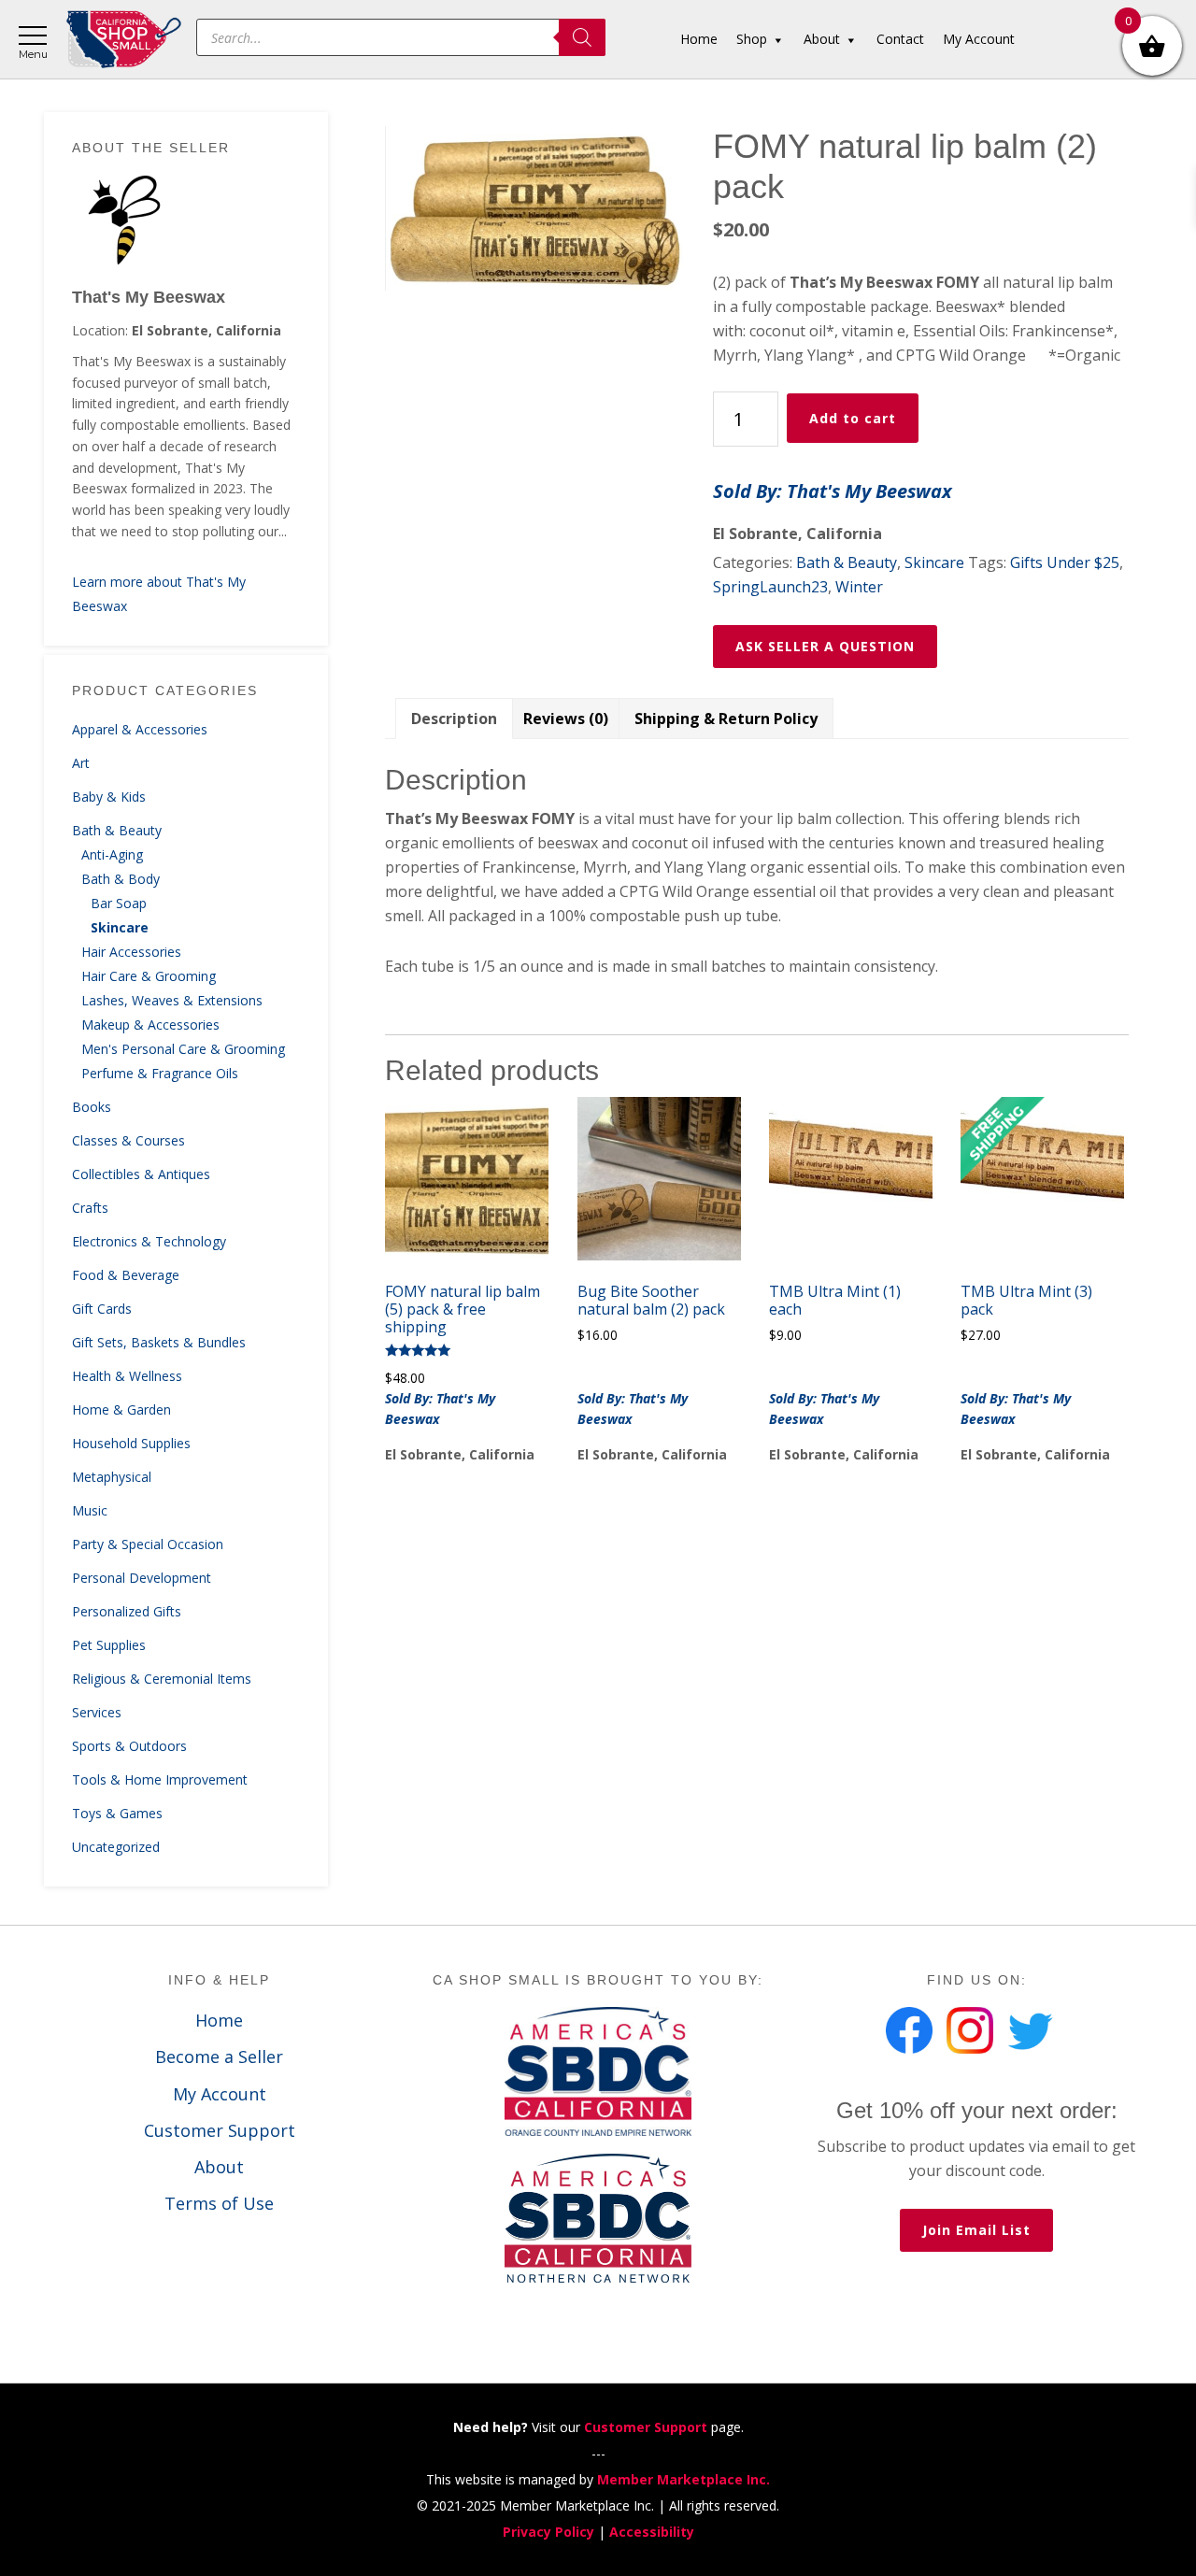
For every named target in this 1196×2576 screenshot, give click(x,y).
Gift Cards (102, 1309)
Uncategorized (116, 1847)
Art (81, 763)
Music (90, 1510)
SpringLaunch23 (770, 587)
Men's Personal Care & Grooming (183, 1049)
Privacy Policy (548, 2532)
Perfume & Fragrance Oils (160, 1073)
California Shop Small (124, 40)
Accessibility (652, 2532)
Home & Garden (121, 1409)
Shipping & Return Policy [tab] (726, 719)
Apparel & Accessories (140, 729)
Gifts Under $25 (1065, 562)
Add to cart (853, 418)
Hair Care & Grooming (149, 976)
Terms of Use (219, 2203)
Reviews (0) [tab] (566, 719)
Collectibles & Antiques (141, 1174)
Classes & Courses (128, 1140)
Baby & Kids (109, 797)
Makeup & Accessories (150, 1025)
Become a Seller (219, 2057)
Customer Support (220, 2130)
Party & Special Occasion (148, 1544)
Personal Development (142, 1578)
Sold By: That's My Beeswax (833, 491)
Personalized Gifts (127, 1611)
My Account (220, 2094)
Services (97, 1712)
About (219, 2167)
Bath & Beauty (117, 830)
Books (92, 1107)
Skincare (120, 927)
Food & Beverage (126, 1275)
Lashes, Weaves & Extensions (172, 1000)
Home (219, 2020)
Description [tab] (454, 719)
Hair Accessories (131, 952)
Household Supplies (131, 1443)
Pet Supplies (109, 1645)
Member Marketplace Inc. (683, 2479)
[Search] (582, 37)
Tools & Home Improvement (160, 1779)
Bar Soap (119, 903)
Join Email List (976, 2230)
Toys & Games (117, 1813)
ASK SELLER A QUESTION (825, 646)
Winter (859, 587)
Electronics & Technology (149, 1241)
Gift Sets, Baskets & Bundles (159, 1342)
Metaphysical (112, 1477)
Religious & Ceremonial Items (162, 1679)
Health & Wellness (127, 1376)
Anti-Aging (112, 854)
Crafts (90, 1208)
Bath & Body (121, 879)
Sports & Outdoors (129, 1746)
